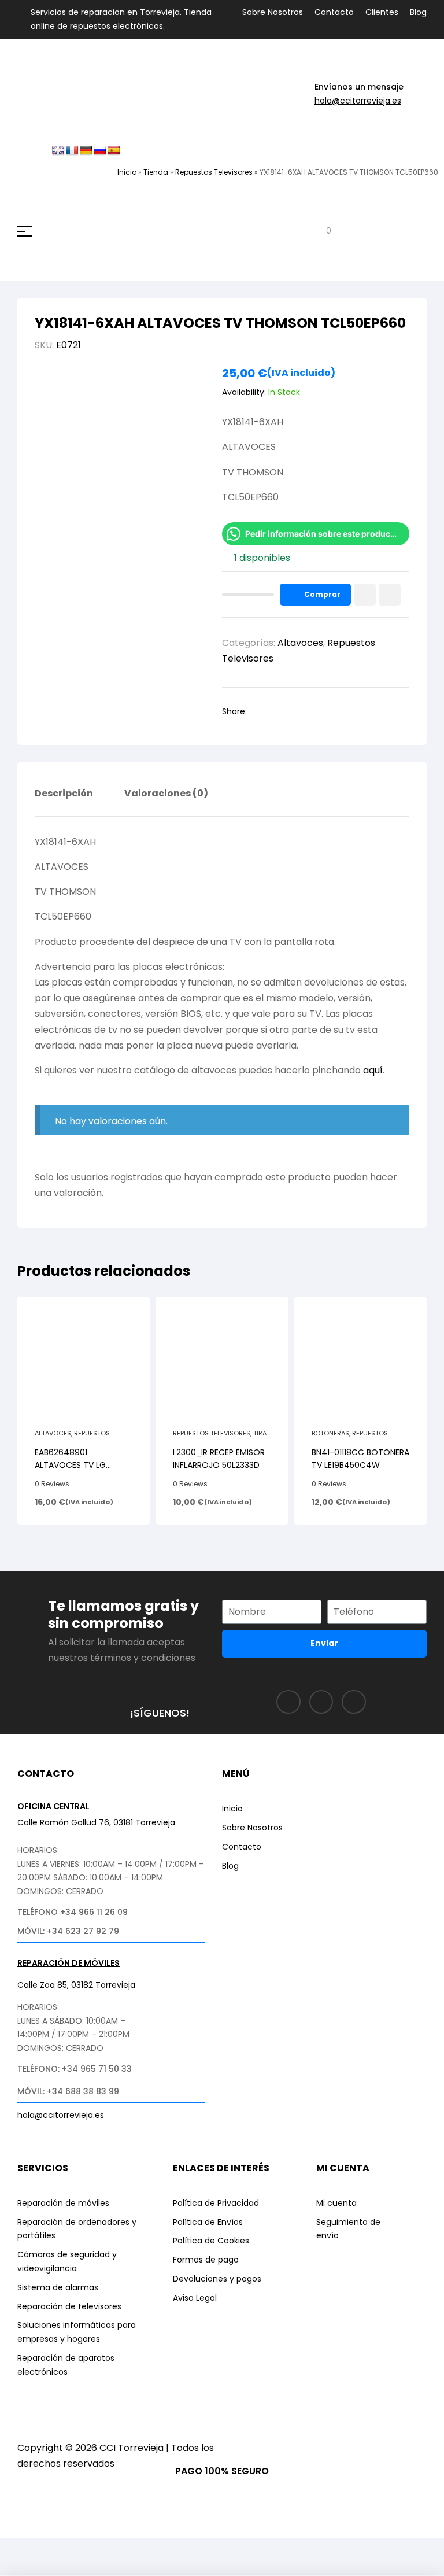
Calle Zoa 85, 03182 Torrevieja (76, 1985)
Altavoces (300, 643)
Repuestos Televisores (214, 172)
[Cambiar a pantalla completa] (63, 2549)
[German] (86, 151)
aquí (373, 1070)
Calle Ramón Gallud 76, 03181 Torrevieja (96, 1822)
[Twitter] (354, 1702)
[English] (58, 151)
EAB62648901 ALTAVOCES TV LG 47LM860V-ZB (70, 1465)
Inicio (127, 172)
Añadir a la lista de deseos (365, 595)
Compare (390, 595)
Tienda (156, 172)
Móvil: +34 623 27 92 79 (68, 1931)
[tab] (64, 802)
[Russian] (100, 151)
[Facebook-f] (288, 1702)
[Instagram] (321, 1702)
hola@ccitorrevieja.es (358, 101)
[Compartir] (106, 2549)
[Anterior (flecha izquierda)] (20, 2568)
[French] (72, 151)
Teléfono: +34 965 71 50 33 (75, 2069)
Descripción (64, 794)
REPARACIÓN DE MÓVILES (69, 1963)
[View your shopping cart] (320, 232)
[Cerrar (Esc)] (149, 2549)
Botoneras (330, 1433)
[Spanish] (114, 151)
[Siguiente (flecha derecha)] (63, 2568)
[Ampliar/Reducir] (20, 2549)
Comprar (322, 594)
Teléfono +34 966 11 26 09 (73, 1912)
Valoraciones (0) (166, 794)
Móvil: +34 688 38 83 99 (68, 2091)
